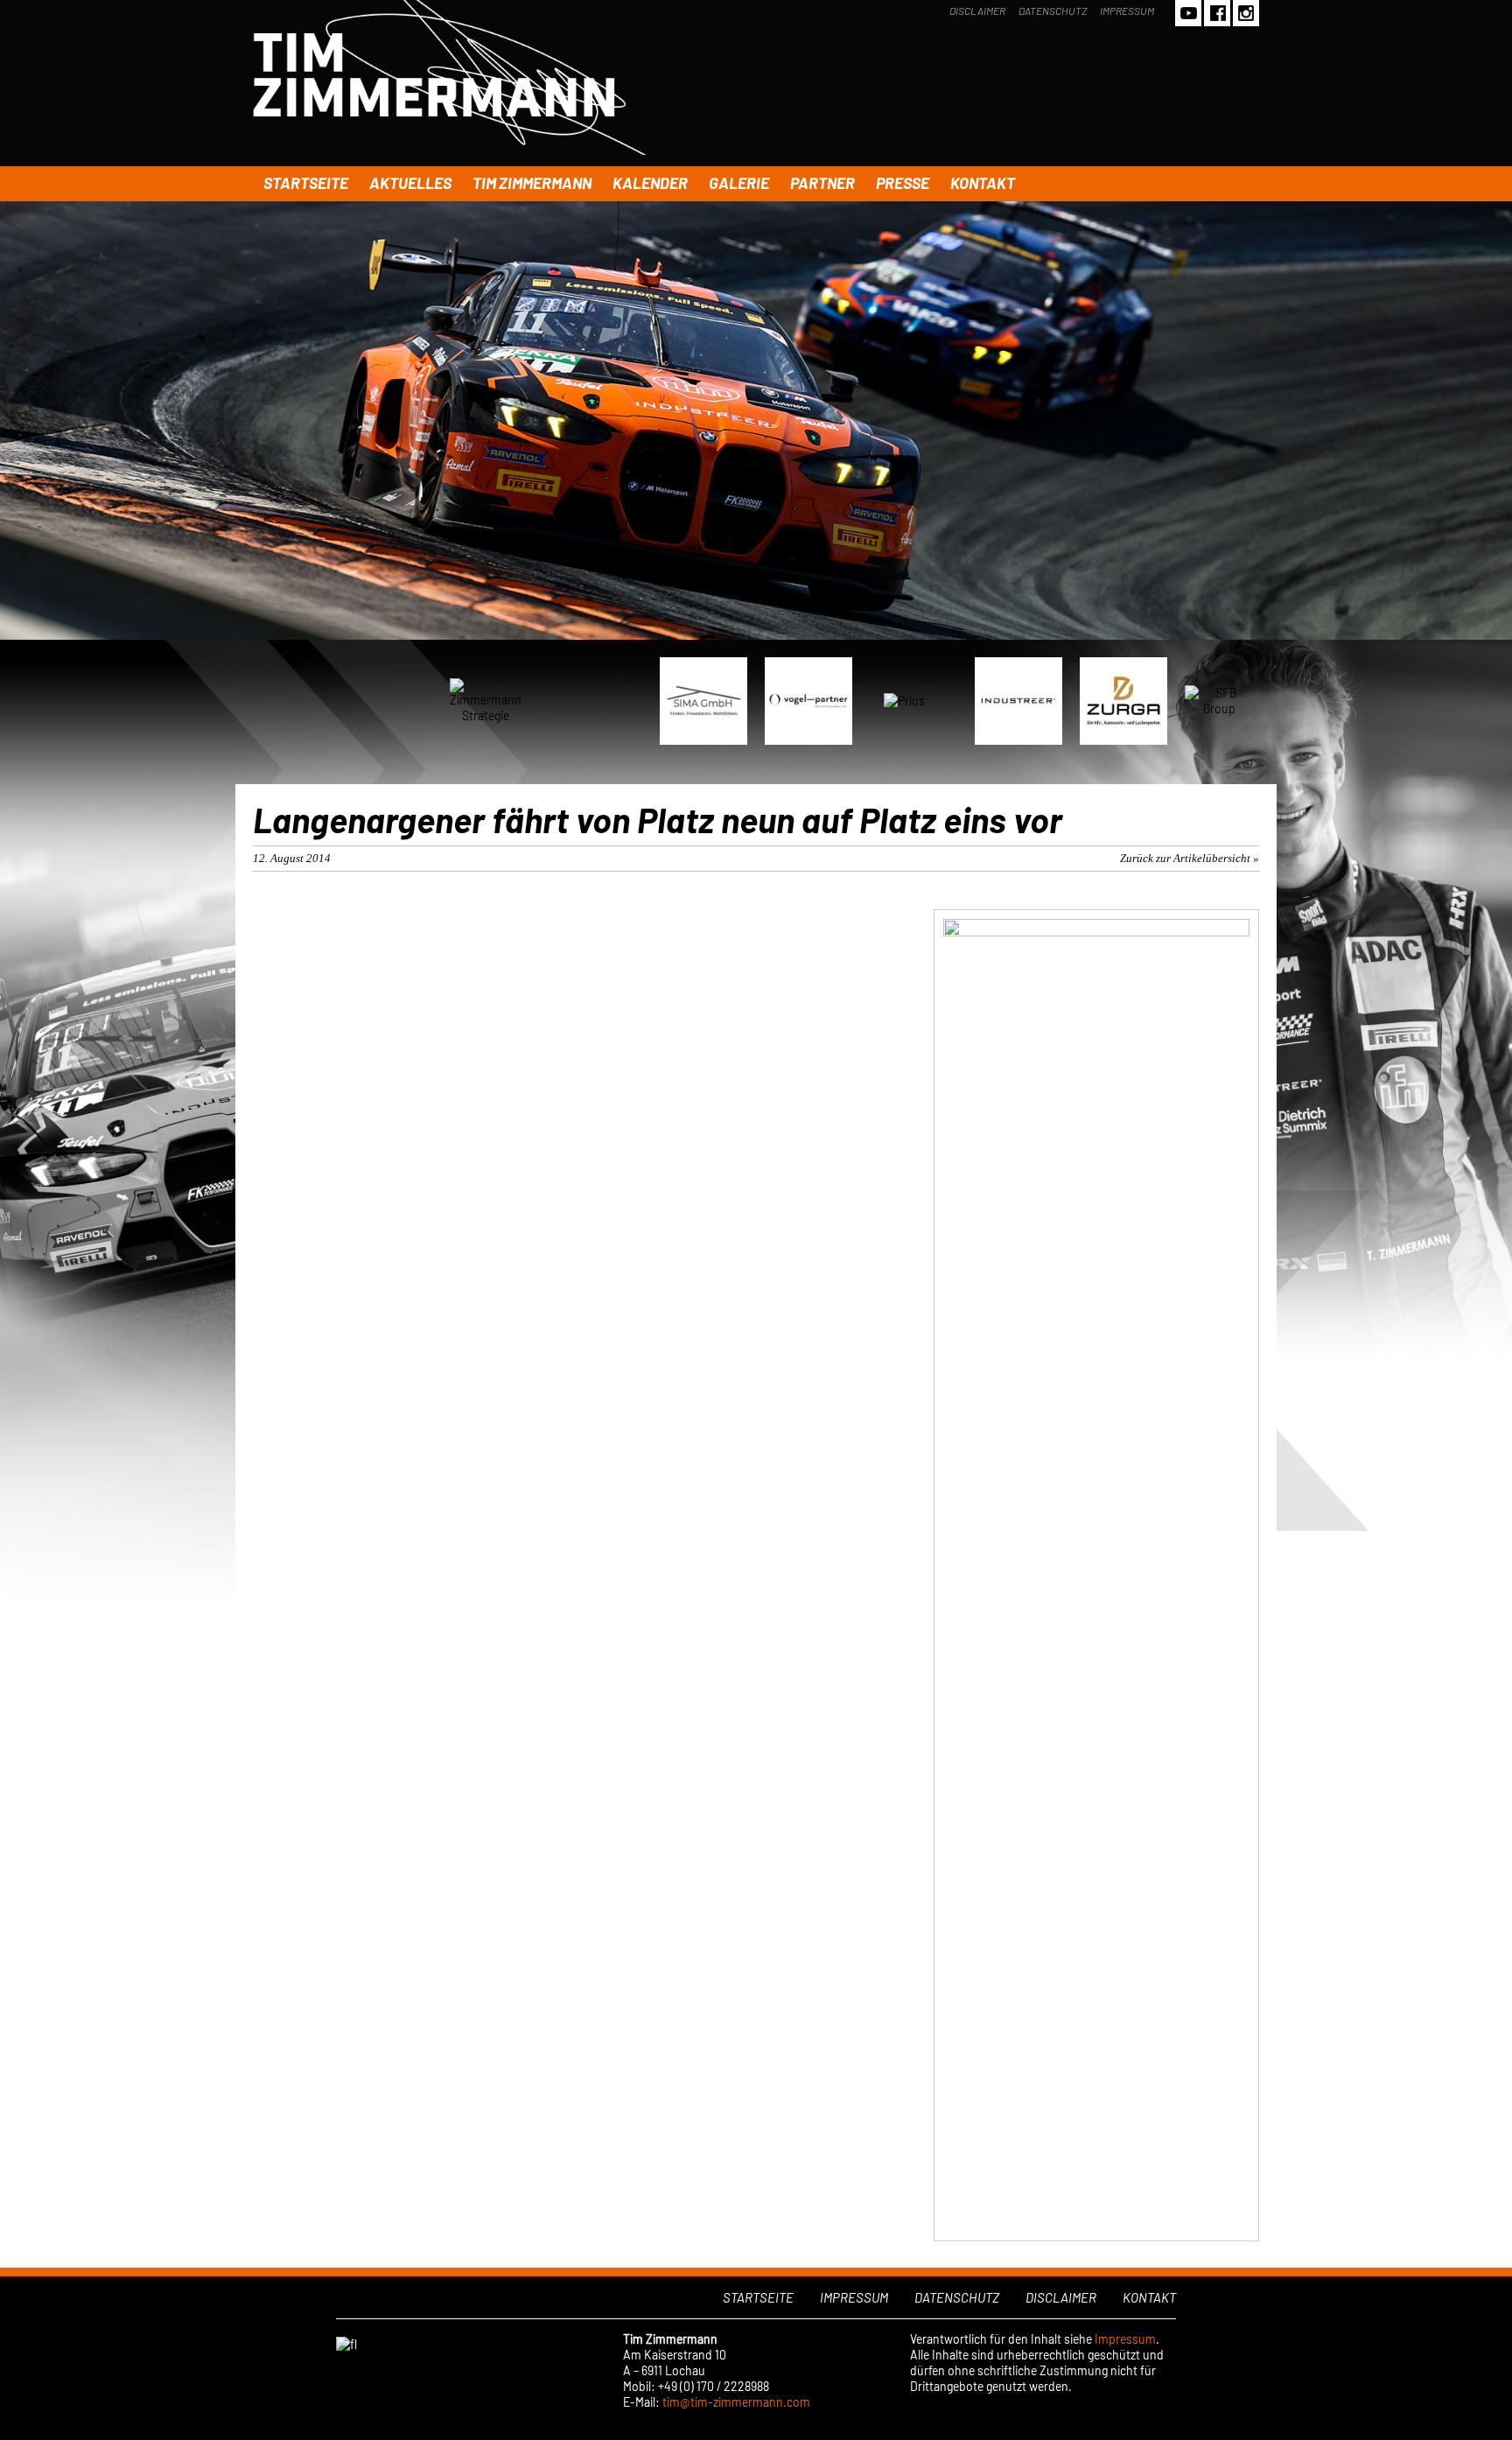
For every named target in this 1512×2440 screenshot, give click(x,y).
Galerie (739, 183)
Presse (903, 183)
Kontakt (983, 183)
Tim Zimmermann (532, 183)
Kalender (650, 183)
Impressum (1127, 11)
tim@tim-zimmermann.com (736, 2402)
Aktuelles (410, 183)
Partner (822, 183)
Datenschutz (1053, 11)
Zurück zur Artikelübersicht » (1190, 858)
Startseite (306, 183)
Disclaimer (977, 11)
